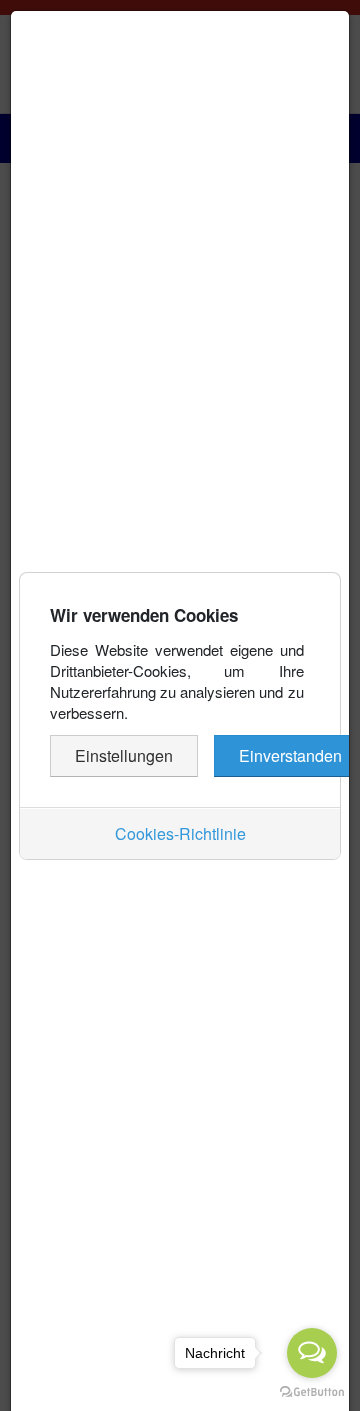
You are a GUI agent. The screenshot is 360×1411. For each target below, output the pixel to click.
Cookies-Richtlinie (180, 833)
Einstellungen (124, 755)
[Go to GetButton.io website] (312, 1391)
